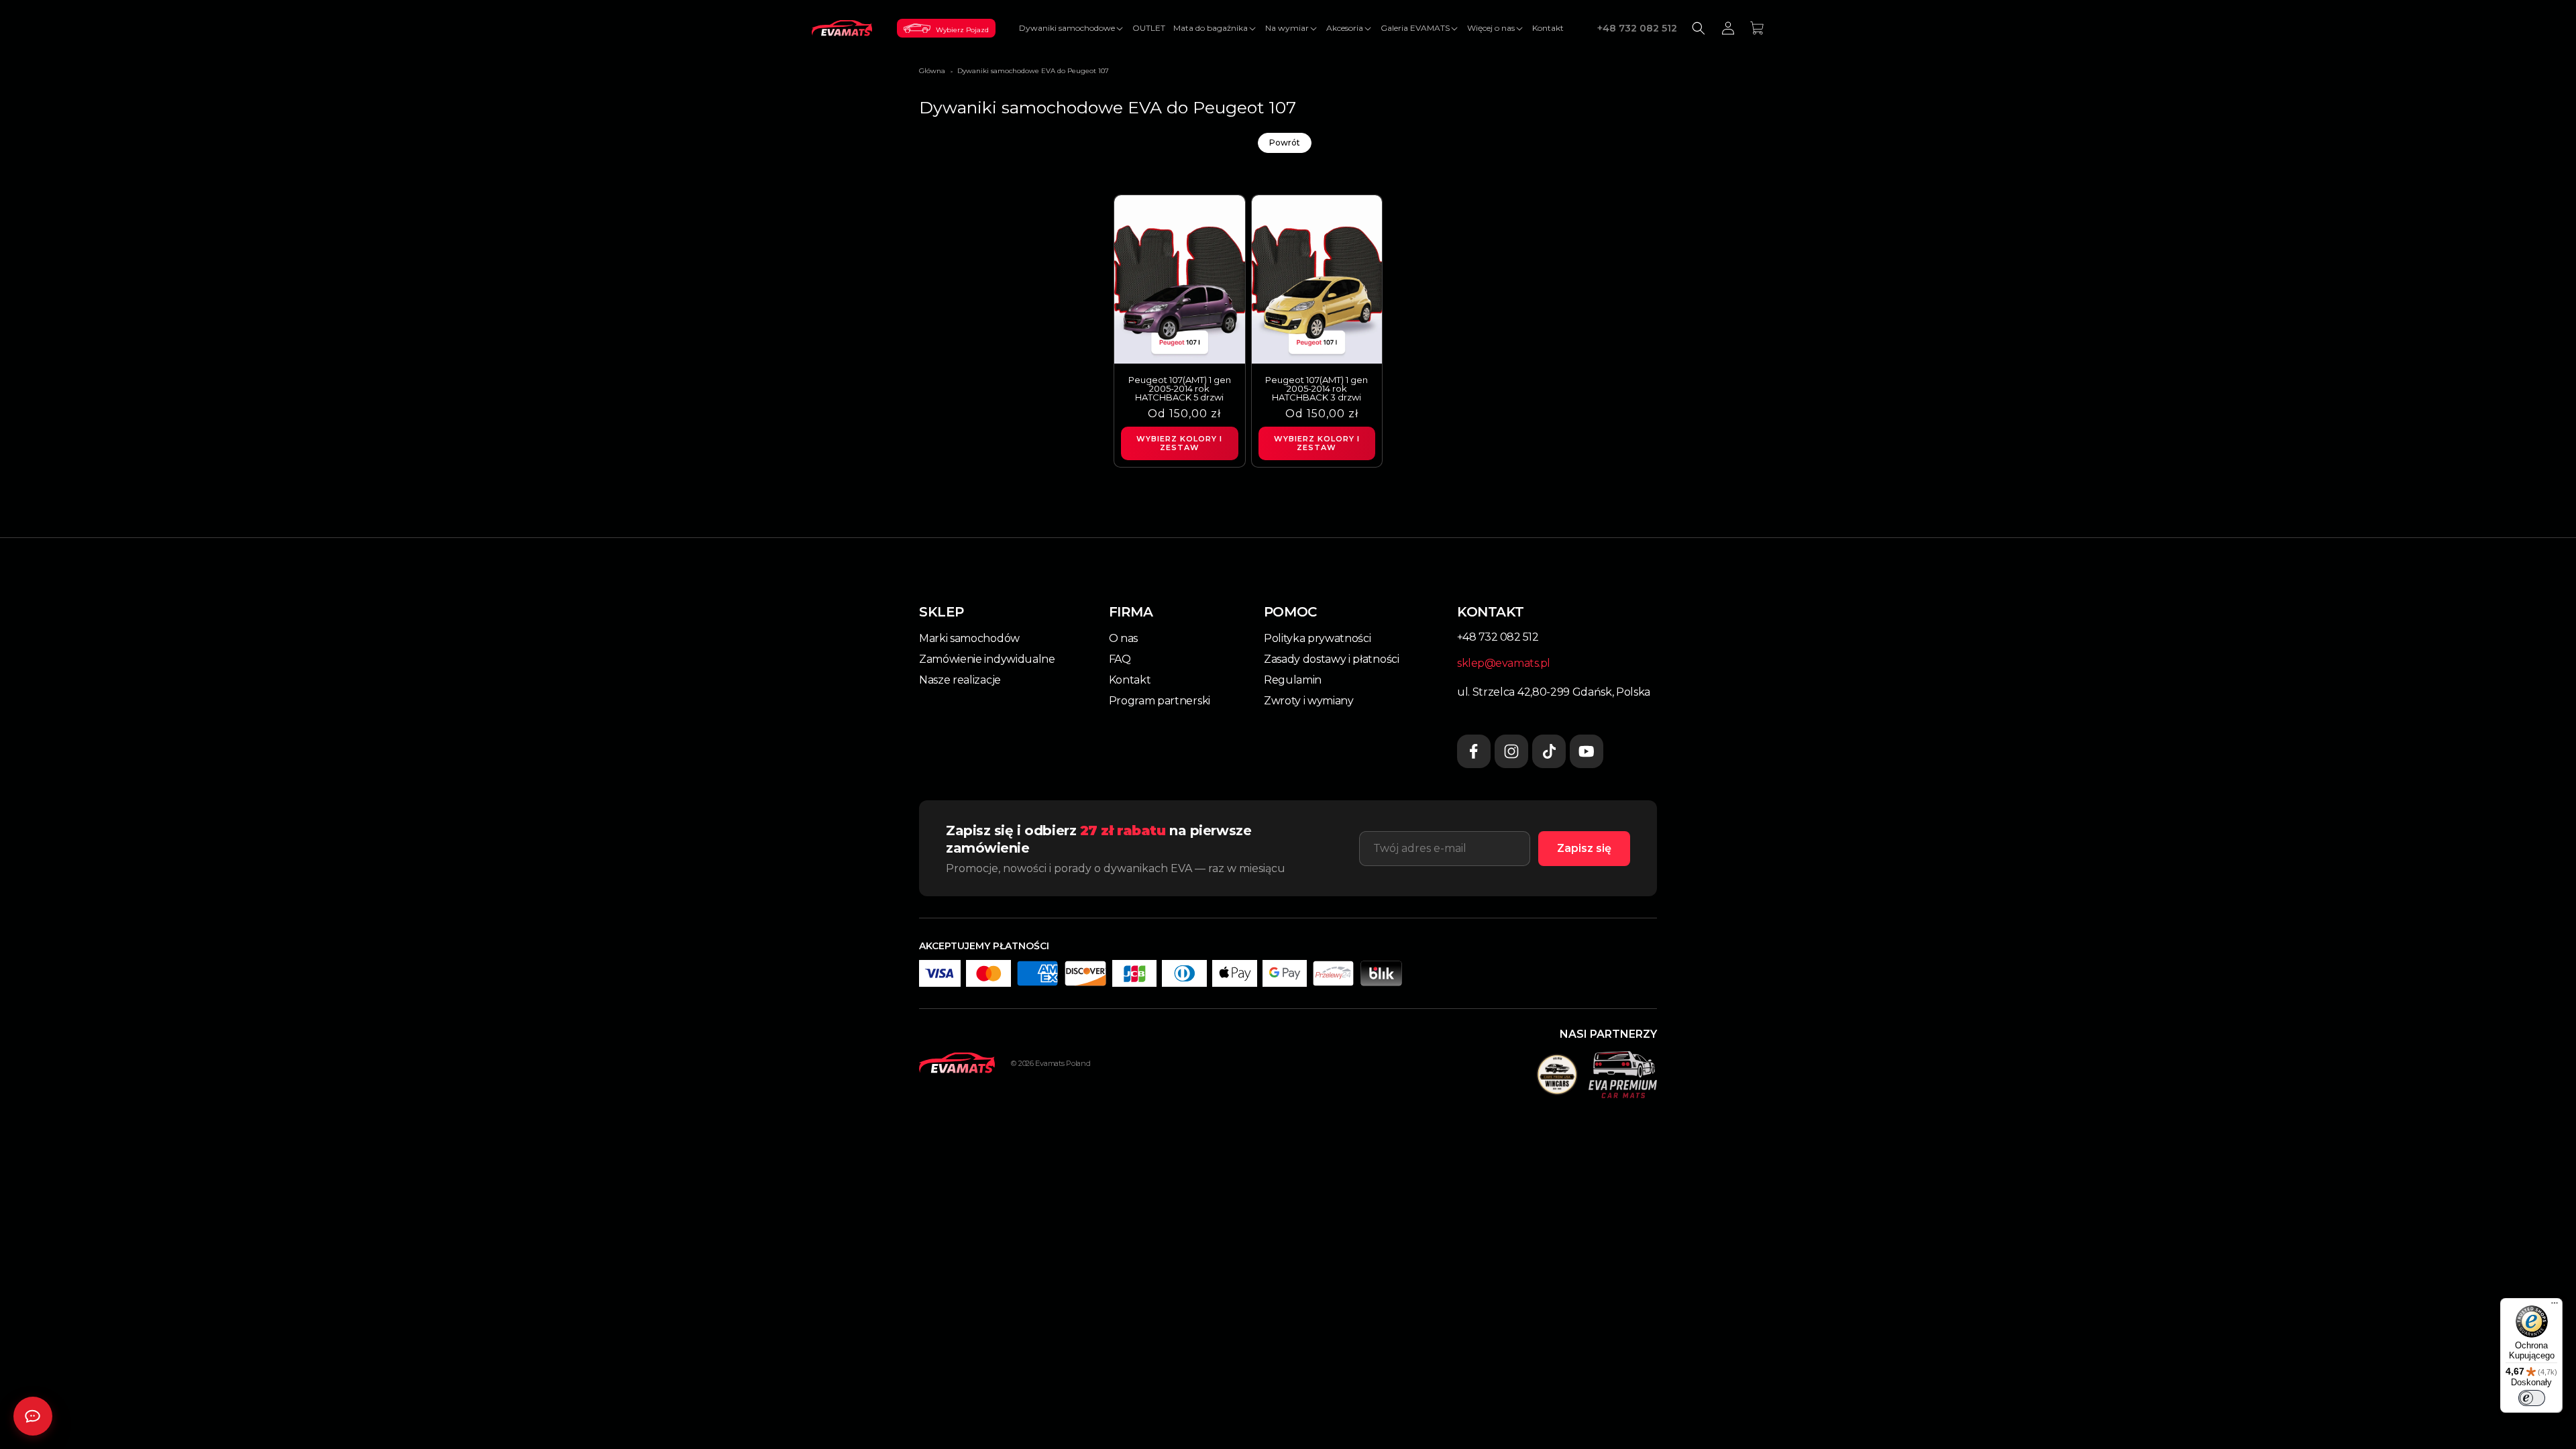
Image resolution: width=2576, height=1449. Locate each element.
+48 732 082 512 (1637, 28)
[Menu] (2555, 1306)
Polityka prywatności (1318, 638)
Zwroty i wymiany (1309, 701)
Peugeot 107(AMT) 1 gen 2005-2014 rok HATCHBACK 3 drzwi (1317, 389)
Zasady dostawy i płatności (1332, 659)
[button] (1072, 28)
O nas (1123, 638)
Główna (932, 71)
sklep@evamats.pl (1504, 663)
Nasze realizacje (960, 680)
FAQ (1120, 659)
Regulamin (1293, 680)
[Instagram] (1511, 751)
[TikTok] (1549, 751)
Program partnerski (1160, 701)
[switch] (2532, 1398)
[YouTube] (1587, 751)
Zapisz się (1584, 848)
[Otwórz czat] (33, 1416)
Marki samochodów (969, 638)
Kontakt (1130, 680)
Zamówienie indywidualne (987, 659)
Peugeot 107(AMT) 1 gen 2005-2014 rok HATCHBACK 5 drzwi (1180, 389)
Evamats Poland (1063, 1063)
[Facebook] (1474, 751)
